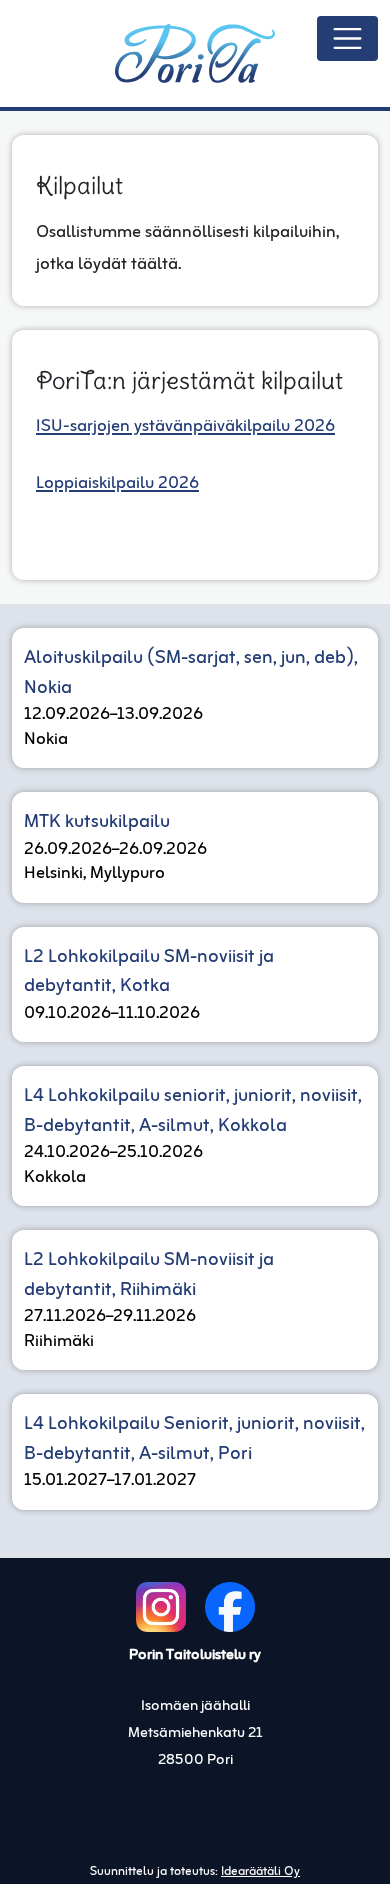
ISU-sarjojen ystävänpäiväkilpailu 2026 (185, 426)
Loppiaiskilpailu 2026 (117, 483)
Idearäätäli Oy (260, 1872)
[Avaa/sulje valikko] (347, 38)
